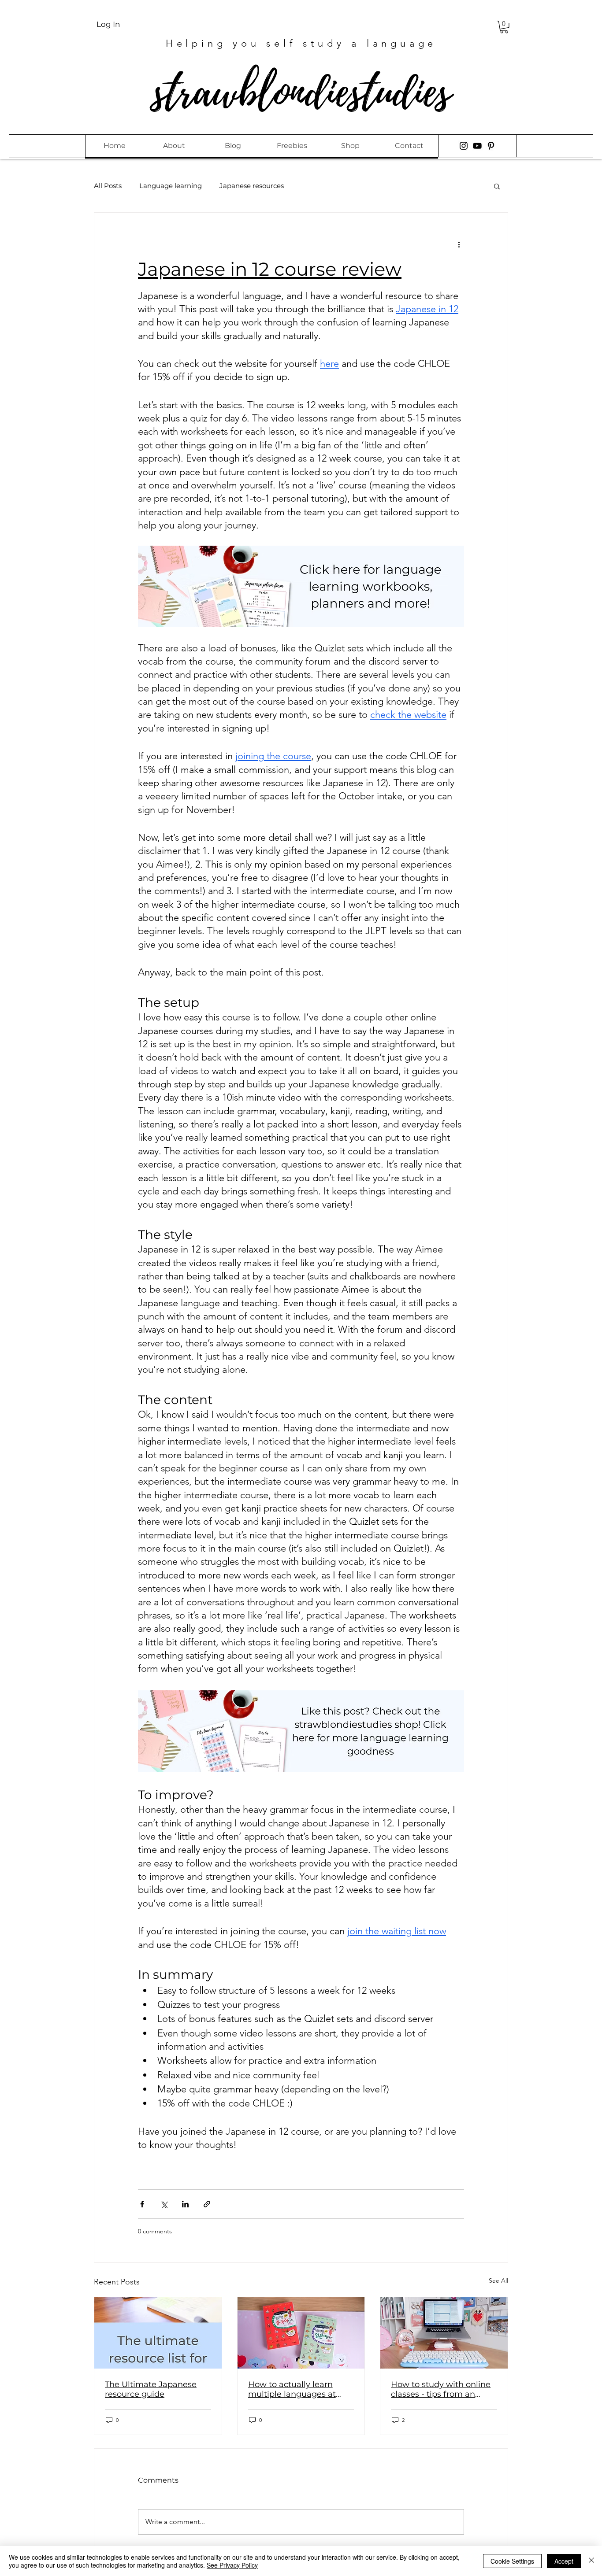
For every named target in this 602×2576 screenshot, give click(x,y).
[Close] (591, 2561)
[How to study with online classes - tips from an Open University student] (444, 2333)
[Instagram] (464, 146)
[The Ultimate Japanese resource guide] (158, 2333)
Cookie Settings (512, 2561)
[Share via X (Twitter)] (164, 2204)
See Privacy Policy (232, 2565)
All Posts (108, 186)
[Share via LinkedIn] (185, 2204)
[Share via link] (207, 2204)
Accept (564, 2561)
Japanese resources (252, 186)
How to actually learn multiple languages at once (292, 2389)
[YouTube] (477, 146)
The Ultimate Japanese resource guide (151, 2389)
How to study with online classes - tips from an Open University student (441, 2389)
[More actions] (459, 244)
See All (498, 2280)
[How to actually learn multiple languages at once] (301, 2333)
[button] (504, 27)
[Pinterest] (491, 146)
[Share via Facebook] (142, 2204)
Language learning (171, 186)
